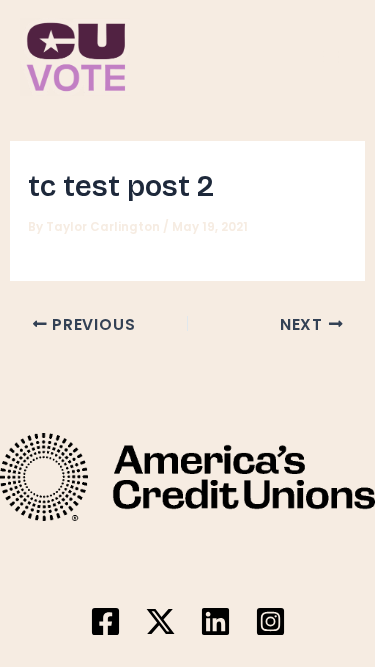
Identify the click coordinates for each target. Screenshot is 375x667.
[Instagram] (270, 621)
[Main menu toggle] (331, 56)
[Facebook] (105, 621)
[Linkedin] (215, 621)
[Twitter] (160, 621)
